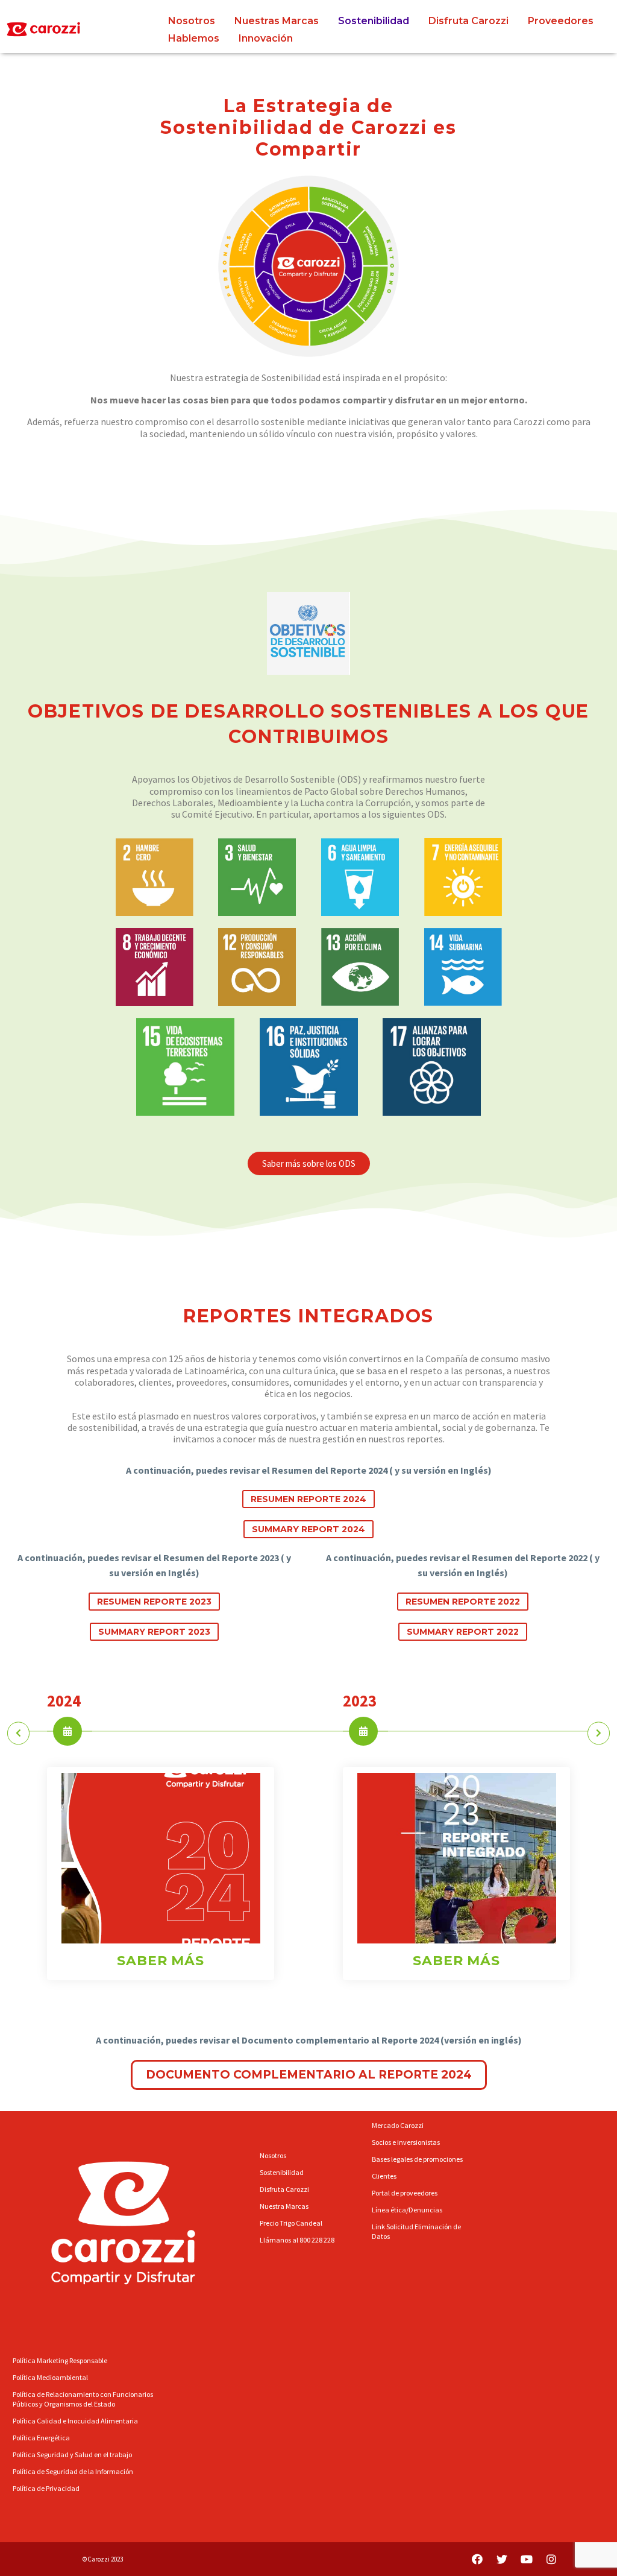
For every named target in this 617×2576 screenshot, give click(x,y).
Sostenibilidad (374, 21)
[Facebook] (477, 2559)
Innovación (266, 38)
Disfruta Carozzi (468, 21)
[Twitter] (502, 2559)
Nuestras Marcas (277, 21)
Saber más (161, 1961)
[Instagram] (551, 2559)
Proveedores (561, 21)
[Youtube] (527, 2559)
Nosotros (192, 21)
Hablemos (194, 38)
